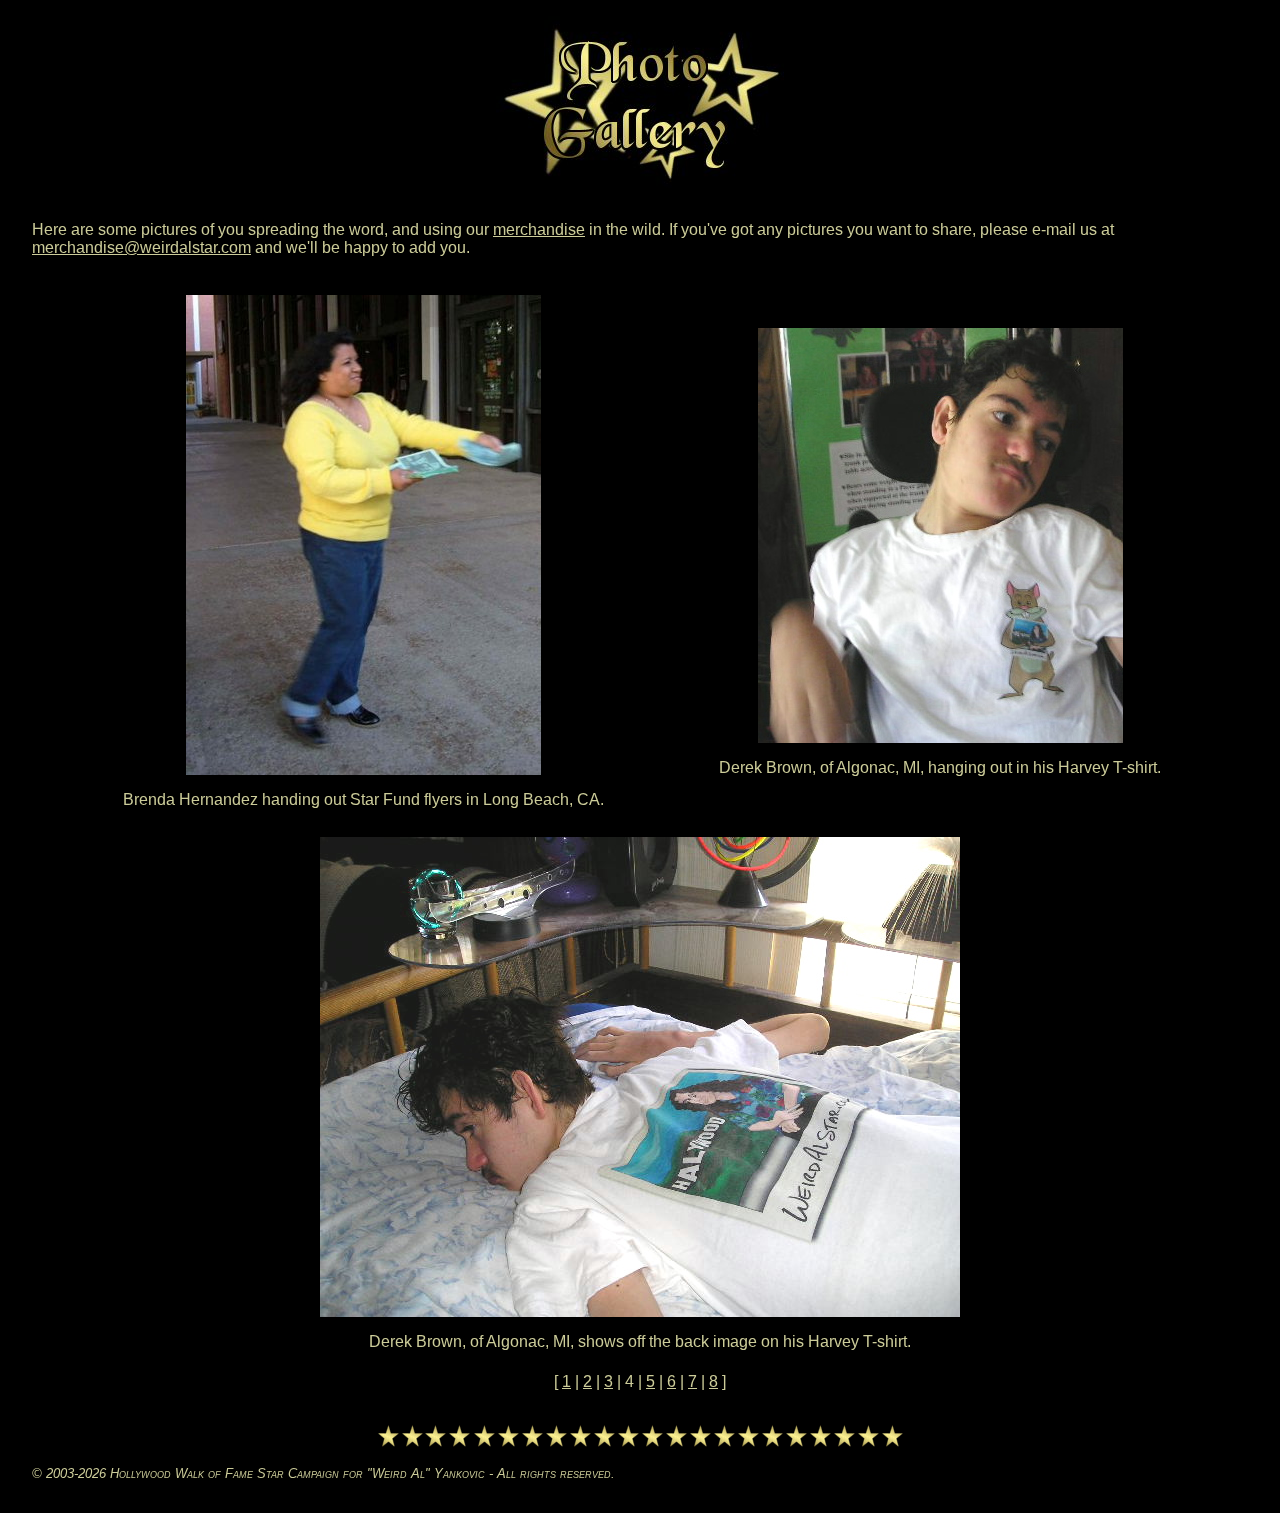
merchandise (539, 229)
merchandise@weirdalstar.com (141, 247)
